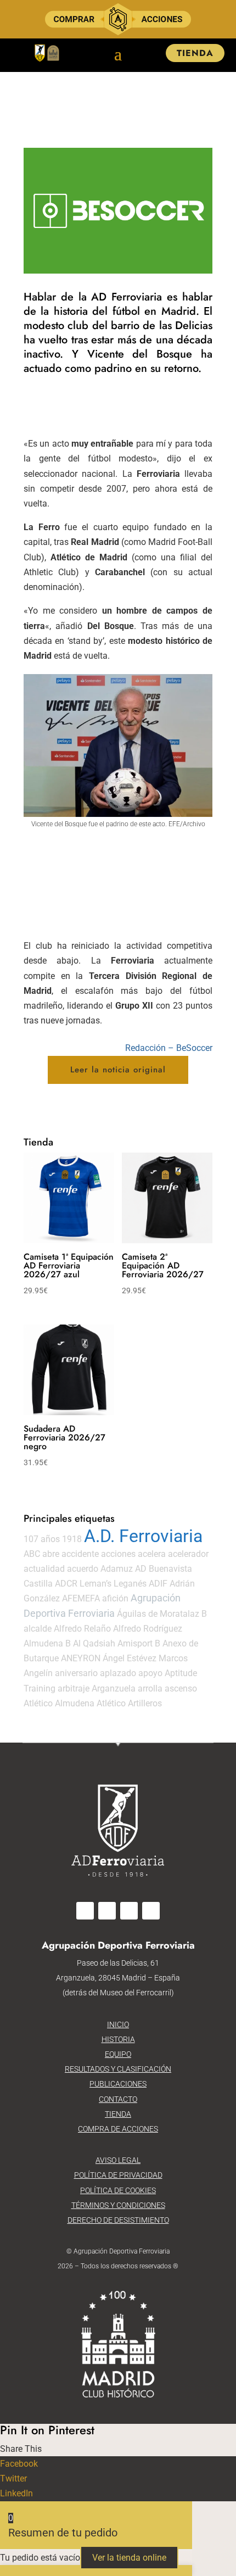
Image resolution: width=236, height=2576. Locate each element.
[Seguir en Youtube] (151, 1911)
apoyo (150, 1673)
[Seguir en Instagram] (107, 1911)
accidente (80, 1554)
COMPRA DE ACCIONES (118, 2129)
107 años (42, 1539)
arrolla (150, 1688)
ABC (32, 1554)
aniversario (76, 1673)
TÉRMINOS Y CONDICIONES (118, 2205)
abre (51, 1554)
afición (115, 1598)
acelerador (188, 1554)
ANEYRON (81, 1658)
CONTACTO (118, 2099)
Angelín (38, 1673)
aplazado (118, 1673)
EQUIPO (118, 2054)
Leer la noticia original (118, 1070)
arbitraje (74, 1688)
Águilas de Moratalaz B (162, 1614)
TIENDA (195, 53)
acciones (118, 1554)
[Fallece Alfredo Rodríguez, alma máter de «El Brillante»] (118, 273)
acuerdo (83, 1569)
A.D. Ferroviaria (143, 1536)
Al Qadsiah (94, 1643)
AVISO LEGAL (118, 2160)
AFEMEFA (81, 1598)
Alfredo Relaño (82, 1629)
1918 (72, 1539)
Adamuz (117, 1569)
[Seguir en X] (129, 1911)
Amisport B (139, 1643)
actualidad (44, 1569)
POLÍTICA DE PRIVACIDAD (118, 2175)
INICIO (118, 2024)
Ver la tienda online (129, 2558)
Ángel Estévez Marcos (145, 1658)
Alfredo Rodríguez (148, 1629)
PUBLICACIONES (118, 2084)
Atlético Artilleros (129, 1703)
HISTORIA (118, 2039)
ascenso (181, 1688)
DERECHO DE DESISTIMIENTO (118, 2220)
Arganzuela (114, 1688)
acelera (152, 1554)
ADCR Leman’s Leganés (101, 1584)
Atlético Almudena (59, 1703)
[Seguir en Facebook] (85, 1911)
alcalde (38, 1629)
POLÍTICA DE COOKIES (118, 2190)
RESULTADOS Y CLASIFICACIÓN (118, 2069)
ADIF (158, 1584)
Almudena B (47, 1643)
